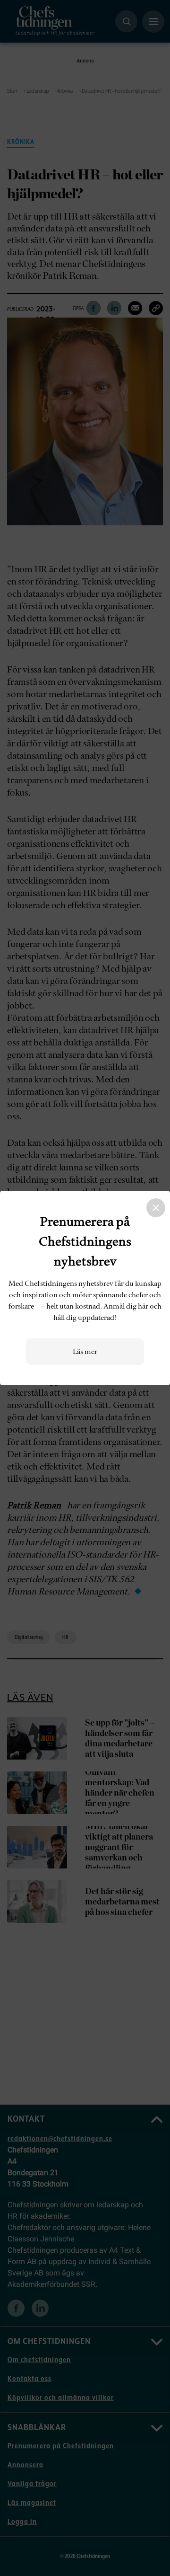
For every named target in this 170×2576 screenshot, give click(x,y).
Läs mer (85, 1352)
